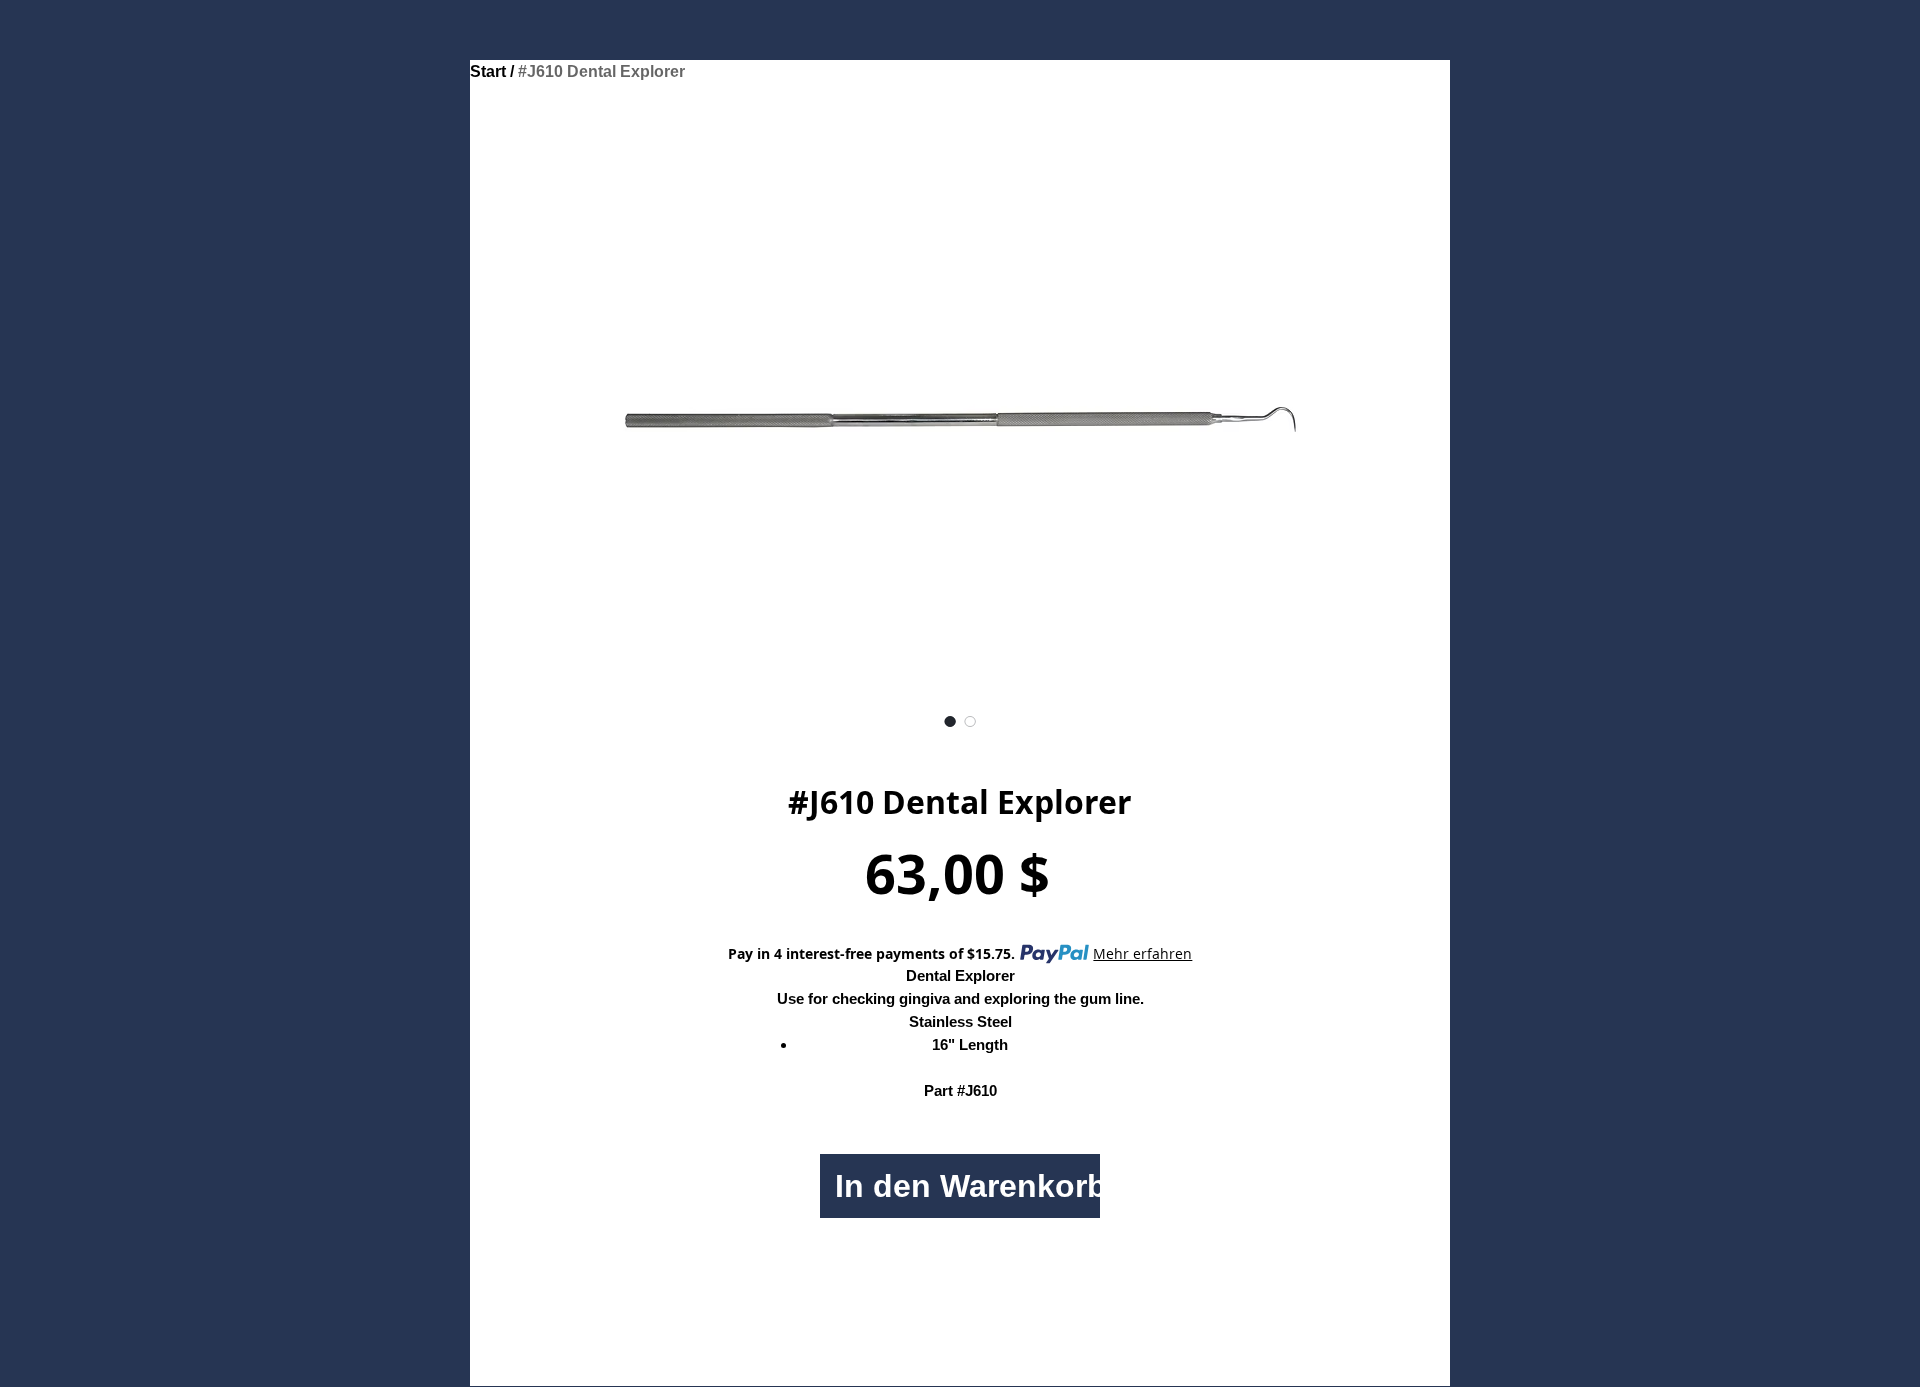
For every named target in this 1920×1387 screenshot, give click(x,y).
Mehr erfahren (1142, 953)
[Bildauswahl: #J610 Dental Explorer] (950, 721)
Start (488, 71)
